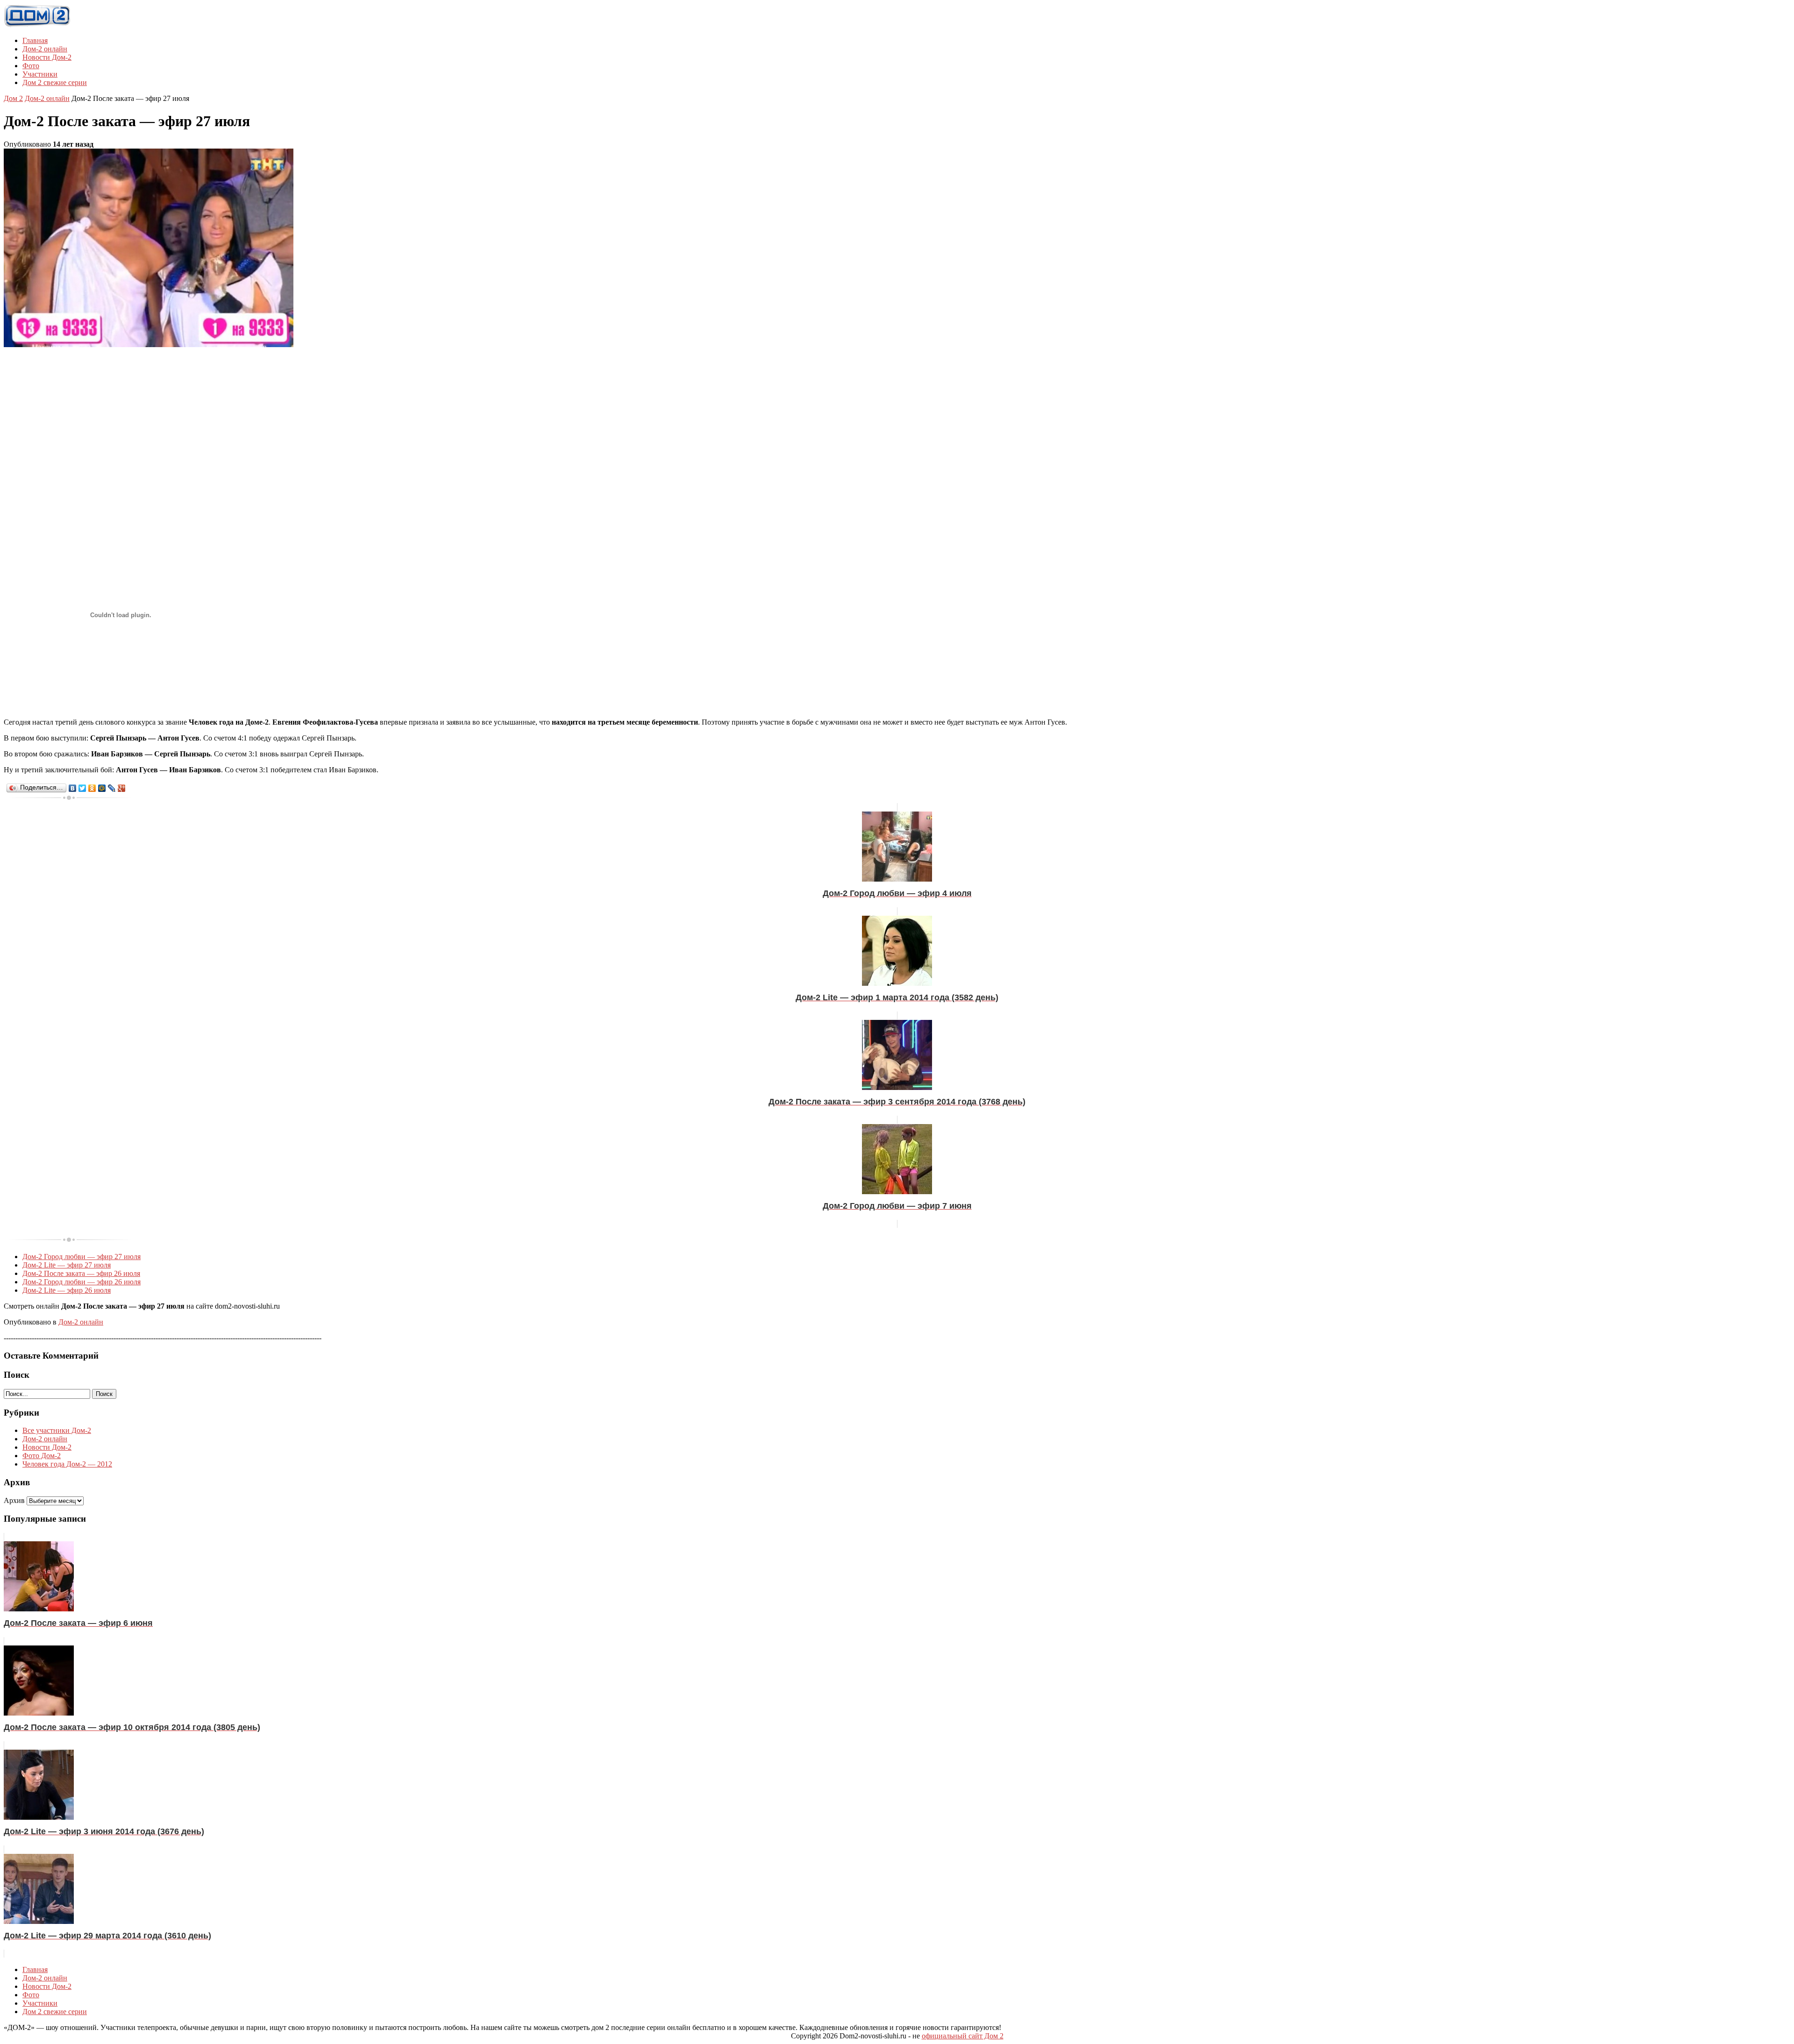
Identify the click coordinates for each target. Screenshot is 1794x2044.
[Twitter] (82, 788)
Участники (40, 74)
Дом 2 (13, 98)
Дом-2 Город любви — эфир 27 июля (82, 1257)
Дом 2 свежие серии (55, 82)
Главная (35, 40)
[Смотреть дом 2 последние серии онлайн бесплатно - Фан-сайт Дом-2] (37, 25)
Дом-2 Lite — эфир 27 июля (67, 1265)
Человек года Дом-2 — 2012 (67, 1464)
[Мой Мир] (102, 788)
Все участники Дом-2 (57, 1430)
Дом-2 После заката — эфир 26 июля (81, 1273)
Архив (14, 1500)
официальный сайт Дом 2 (963, 2036)
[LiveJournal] (112, 788)
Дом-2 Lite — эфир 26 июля (67, 1290)
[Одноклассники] (92, 788)
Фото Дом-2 (42, 1456)
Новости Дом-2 (47, 57)
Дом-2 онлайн (45, 49)
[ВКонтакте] (73, 788)
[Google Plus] (122, 788)
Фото (31, 66)
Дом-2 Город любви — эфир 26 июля (82, 1282)
